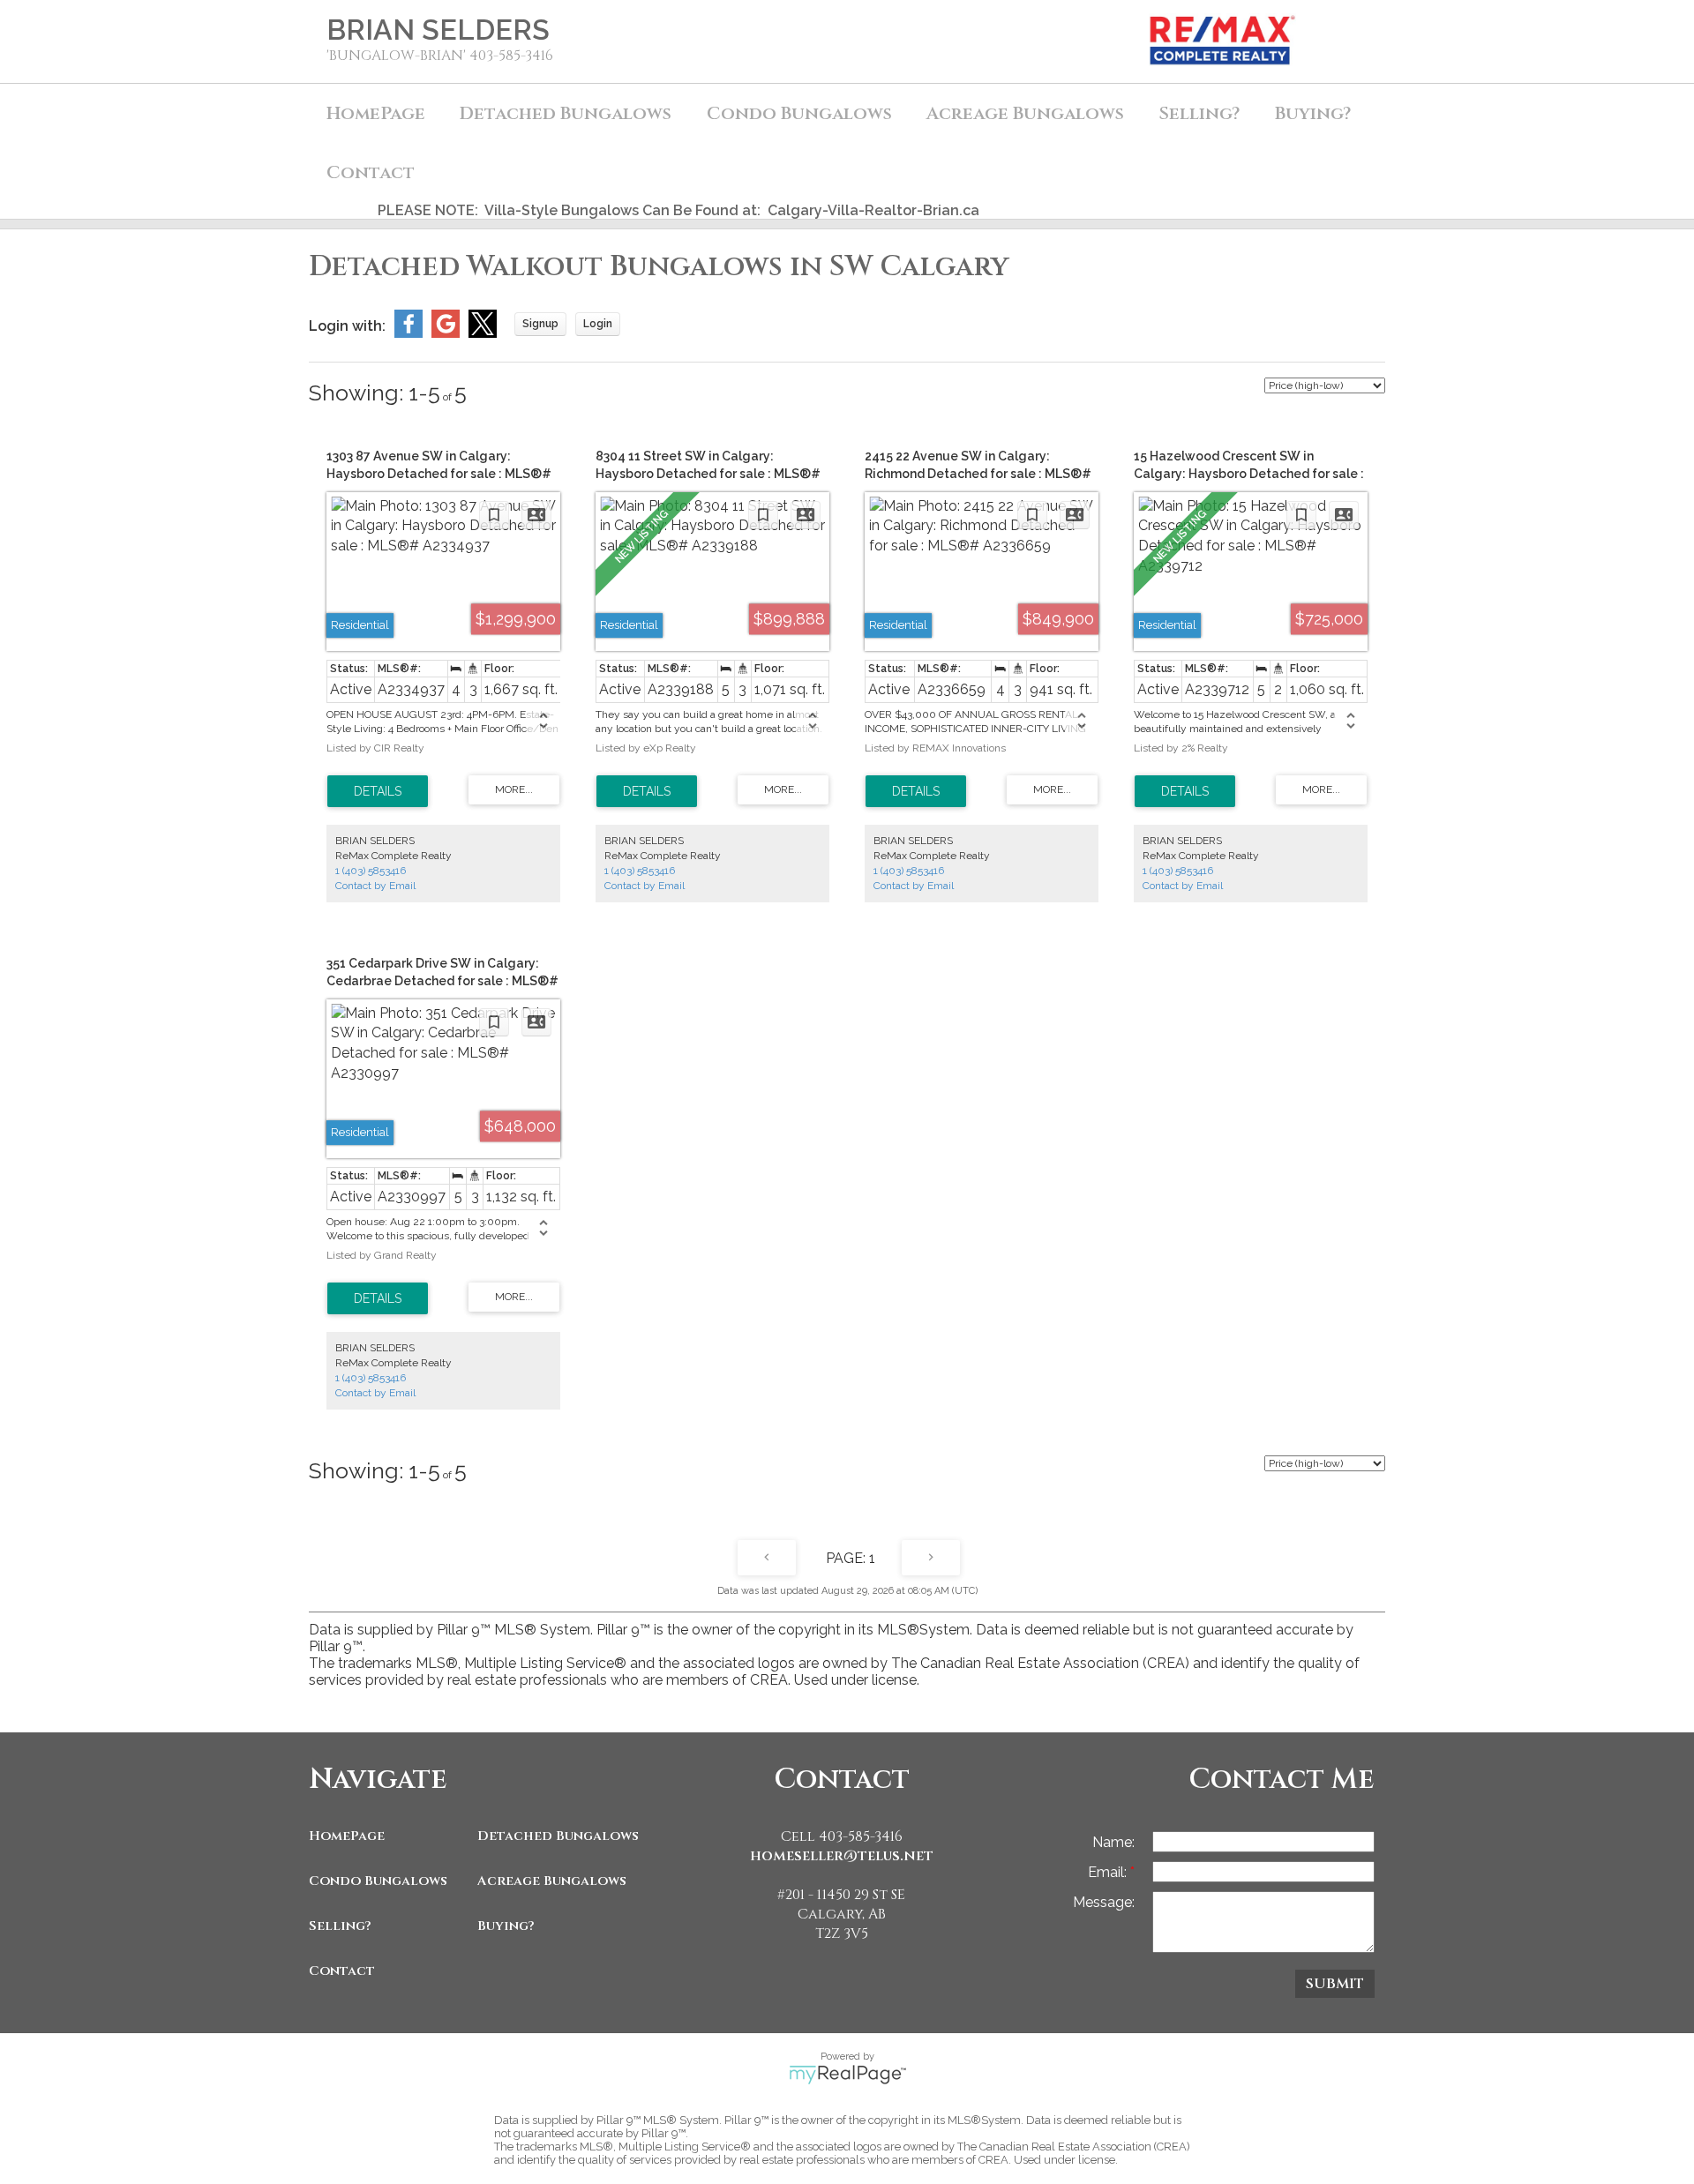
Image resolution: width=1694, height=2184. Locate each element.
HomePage (376, 113)
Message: (1104, 1902)
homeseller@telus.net (842, 1856)
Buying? (506, 1926)
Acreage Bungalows (1025, 113)
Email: (1109, 1872)
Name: (1113, 1842)
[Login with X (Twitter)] (483, 333)
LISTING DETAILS (378, 791)
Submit (1335, 1984)
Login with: (347, 326)
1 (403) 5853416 (371, 871)
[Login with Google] (446, 333)
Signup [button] (540, 324)
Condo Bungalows (378, 1881)
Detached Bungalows (557, 1836)
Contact (371, 172)
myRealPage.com (847, 2075)
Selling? (340, 1926)
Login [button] (598, 324)
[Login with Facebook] (409, 333)
